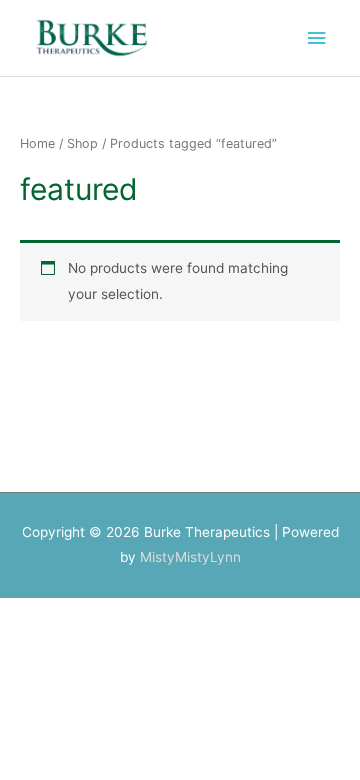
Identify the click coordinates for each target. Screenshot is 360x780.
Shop (82, 143)
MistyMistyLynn (190, 557)
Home (37, 143)
